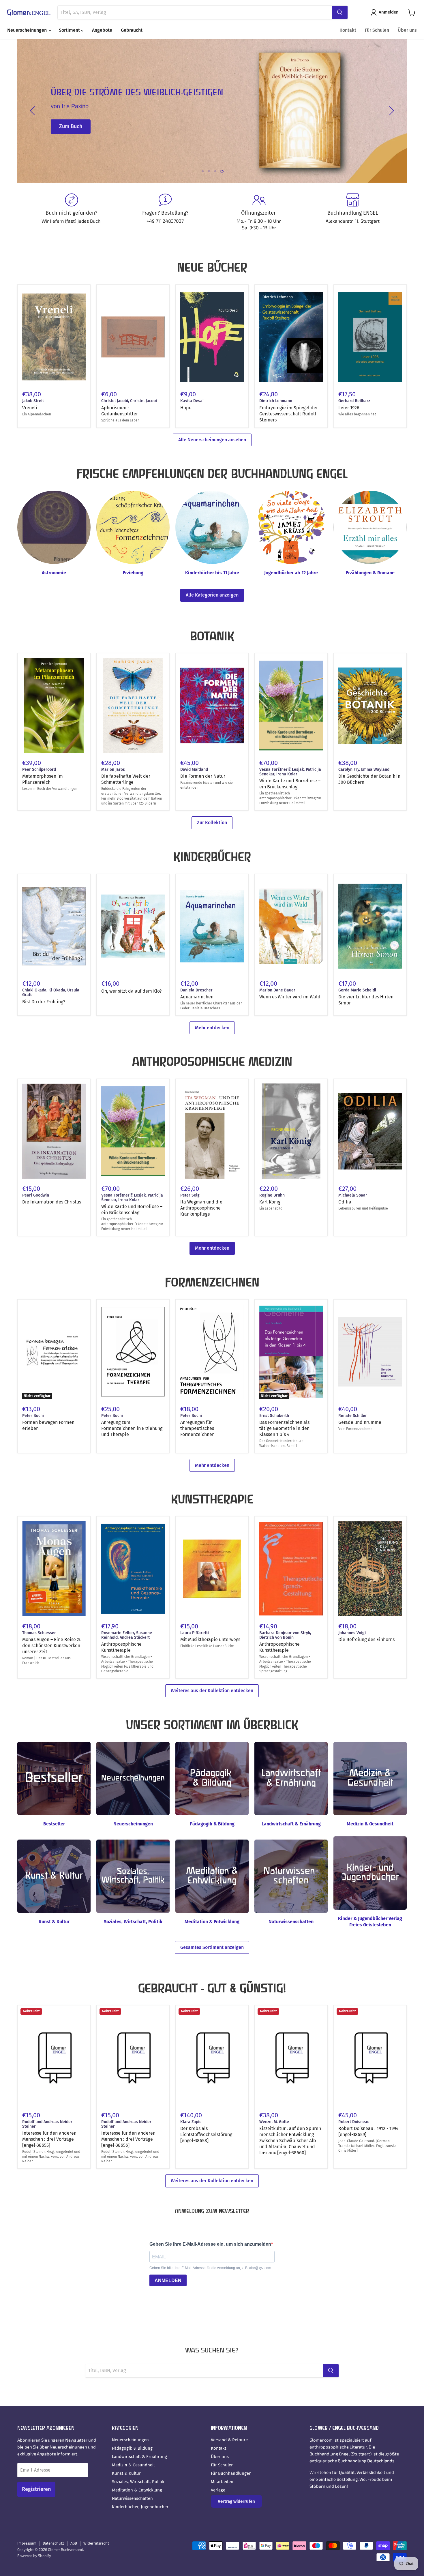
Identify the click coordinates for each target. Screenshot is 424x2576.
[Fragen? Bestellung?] (165, 212)
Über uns (407, 30)
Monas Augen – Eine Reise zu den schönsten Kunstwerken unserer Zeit (52, 1646)
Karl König (270, 1202)
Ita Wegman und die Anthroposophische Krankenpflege (201, 1208)
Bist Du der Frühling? (44, 1002)
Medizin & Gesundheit (133, 2465)
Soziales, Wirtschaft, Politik (138, 2482)
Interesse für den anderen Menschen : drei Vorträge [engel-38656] (128, 2139)
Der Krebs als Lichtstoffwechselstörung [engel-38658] (206, 2135)
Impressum (27, 2543)
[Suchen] (340, 12)
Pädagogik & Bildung (132, 2448)
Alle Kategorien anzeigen (212, 595)
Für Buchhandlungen (231, 2473)
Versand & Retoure (229, 2440)
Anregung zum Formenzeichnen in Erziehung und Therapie (132, 1428)
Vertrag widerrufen (236, 2501)
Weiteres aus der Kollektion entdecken (212, 1691)
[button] (386, 12)
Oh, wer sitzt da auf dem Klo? (131, 991)
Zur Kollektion (212, 823)
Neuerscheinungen (28, 30)
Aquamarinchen (197, 997)
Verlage (218, 2490)
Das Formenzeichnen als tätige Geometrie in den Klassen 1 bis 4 (284, 1428)
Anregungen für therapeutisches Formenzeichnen (197, 1428)
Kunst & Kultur (126, 2473)
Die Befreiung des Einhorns (366, 1639)
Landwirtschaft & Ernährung (139, 2457)
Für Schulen (377, 30)
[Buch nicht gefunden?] (71, 212)
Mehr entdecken (212, 1028)
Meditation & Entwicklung (137, 2490)
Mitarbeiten (222, 2482)
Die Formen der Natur (203, 776)
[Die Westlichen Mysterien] (221, 111)
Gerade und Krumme (360, 1422)
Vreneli (30, 408)
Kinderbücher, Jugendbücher (140, 2507)
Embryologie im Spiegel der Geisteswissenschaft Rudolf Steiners (289, 414)
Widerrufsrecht (96, 2543)
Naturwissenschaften (132, 2498)
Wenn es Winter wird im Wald (290, 997)
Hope (186, 408)
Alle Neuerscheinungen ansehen (212, 440)
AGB (74, 2543)
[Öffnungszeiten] (259, 212)
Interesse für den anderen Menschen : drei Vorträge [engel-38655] (49, 2139)
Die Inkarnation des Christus (52, 1202)
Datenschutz (53, 2543)
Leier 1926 (349, 408)
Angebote (102, 30)
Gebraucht (132, 30)
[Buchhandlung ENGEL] (353, 212)
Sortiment (70, 30)
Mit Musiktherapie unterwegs (210, 1639)
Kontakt (348, 30)
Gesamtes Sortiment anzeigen (212, 1947)
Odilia (345, 1202)
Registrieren (36, 2489)
